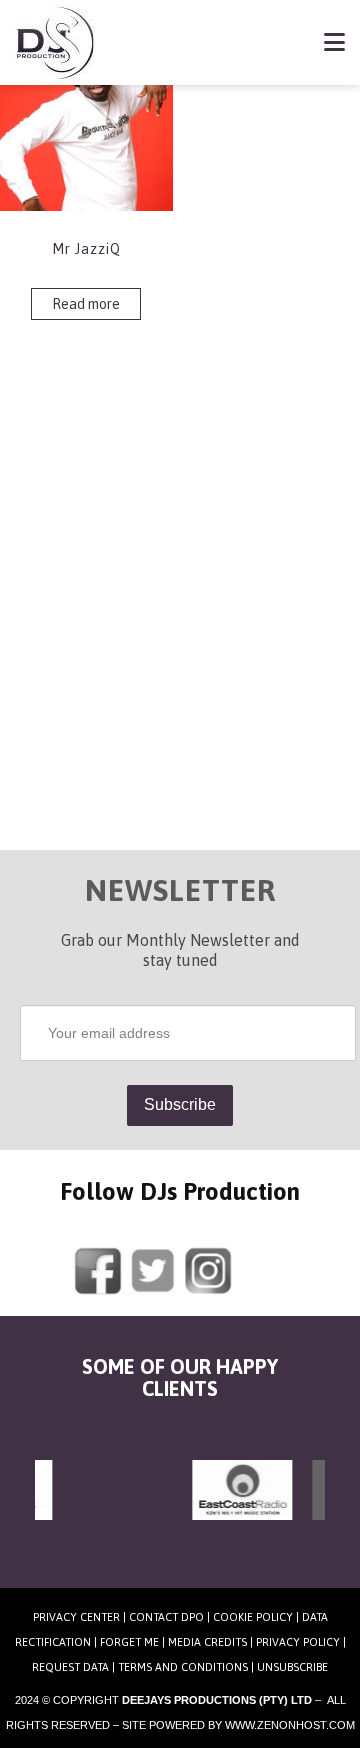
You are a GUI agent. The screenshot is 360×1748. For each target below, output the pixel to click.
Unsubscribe (292, 1667)
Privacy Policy (298, 1642)
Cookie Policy (253, 1617)
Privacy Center (76, 1617)
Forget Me (129, 1642)
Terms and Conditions (183, 1667)
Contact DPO (166, 1617)
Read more (86, 304)
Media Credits (207, 1642)
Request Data (70, 1667)
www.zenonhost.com (290, 1725)
